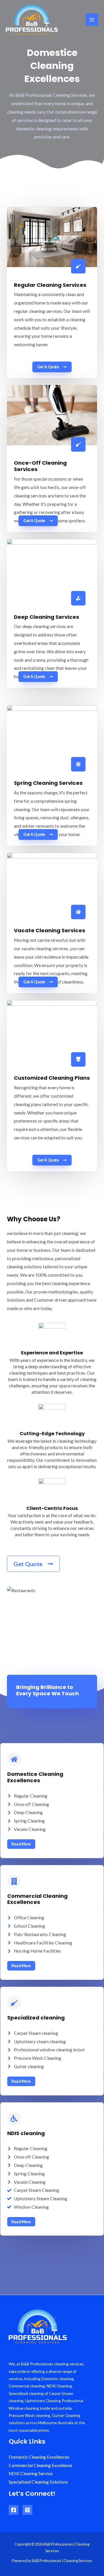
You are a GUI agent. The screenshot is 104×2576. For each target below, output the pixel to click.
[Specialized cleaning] (14, 2003)
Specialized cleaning (36, 2018)
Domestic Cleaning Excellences (39, 2457)
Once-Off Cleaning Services (40, 466)
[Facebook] (14, 2510)
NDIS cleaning (26, 2133)
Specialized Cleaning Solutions (38, 2482)
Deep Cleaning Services (47, 617)
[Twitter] (27, 2510)
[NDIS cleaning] (14, 2119)
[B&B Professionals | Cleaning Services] (32, 20)
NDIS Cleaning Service (31, 2473)
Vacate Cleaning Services (50, 930)
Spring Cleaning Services (48, 783)
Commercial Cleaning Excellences (37, 1899)
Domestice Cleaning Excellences (35, 1777)
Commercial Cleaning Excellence (40, 2465)
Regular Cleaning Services (50, 285)
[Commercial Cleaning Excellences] (14, 1881)
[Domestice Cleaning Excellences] (14, 1759)
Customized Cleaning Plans (52, 1078)
